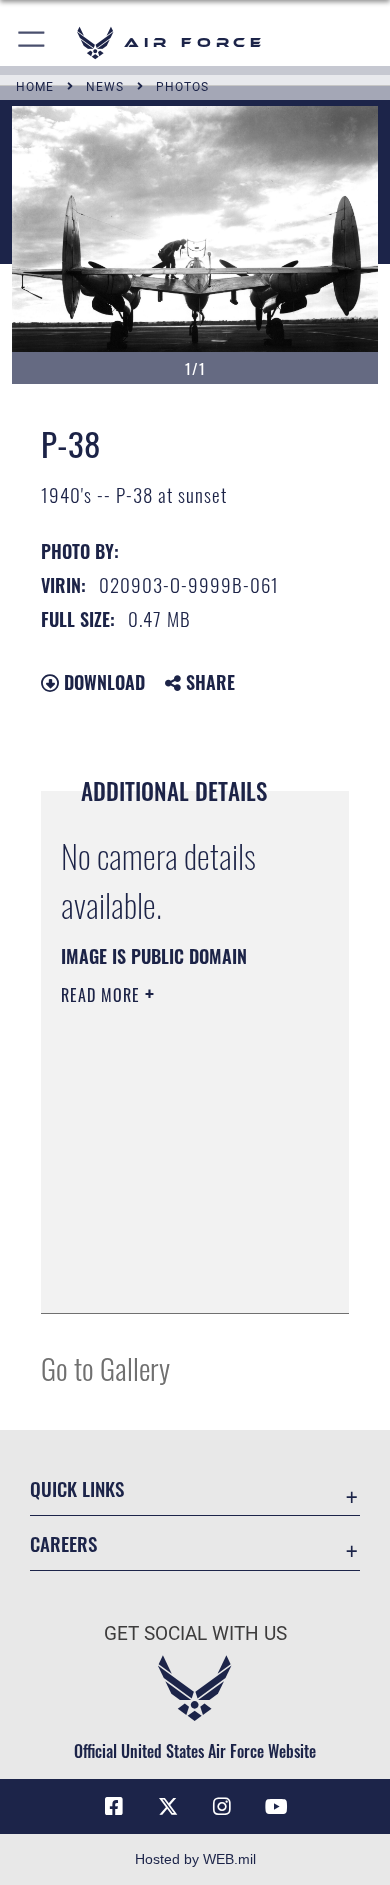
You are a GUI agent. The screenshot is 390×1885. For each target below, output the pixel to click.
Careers (63, 1543)
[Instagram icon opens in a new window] (222, 1807)
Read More (103, 995)
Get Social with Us (195, 1633)
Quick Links (77, 1488)
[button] (32, 42)
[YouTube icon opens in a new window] (276, 1807)
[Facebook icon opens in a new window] (114, 1807)
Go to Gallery (105, 1367)
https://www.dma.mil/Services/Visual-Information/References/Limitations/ (182, 1276)
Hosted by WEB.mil (195, 1859)
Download (102, 682)
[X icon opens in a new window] (168, 1807)
